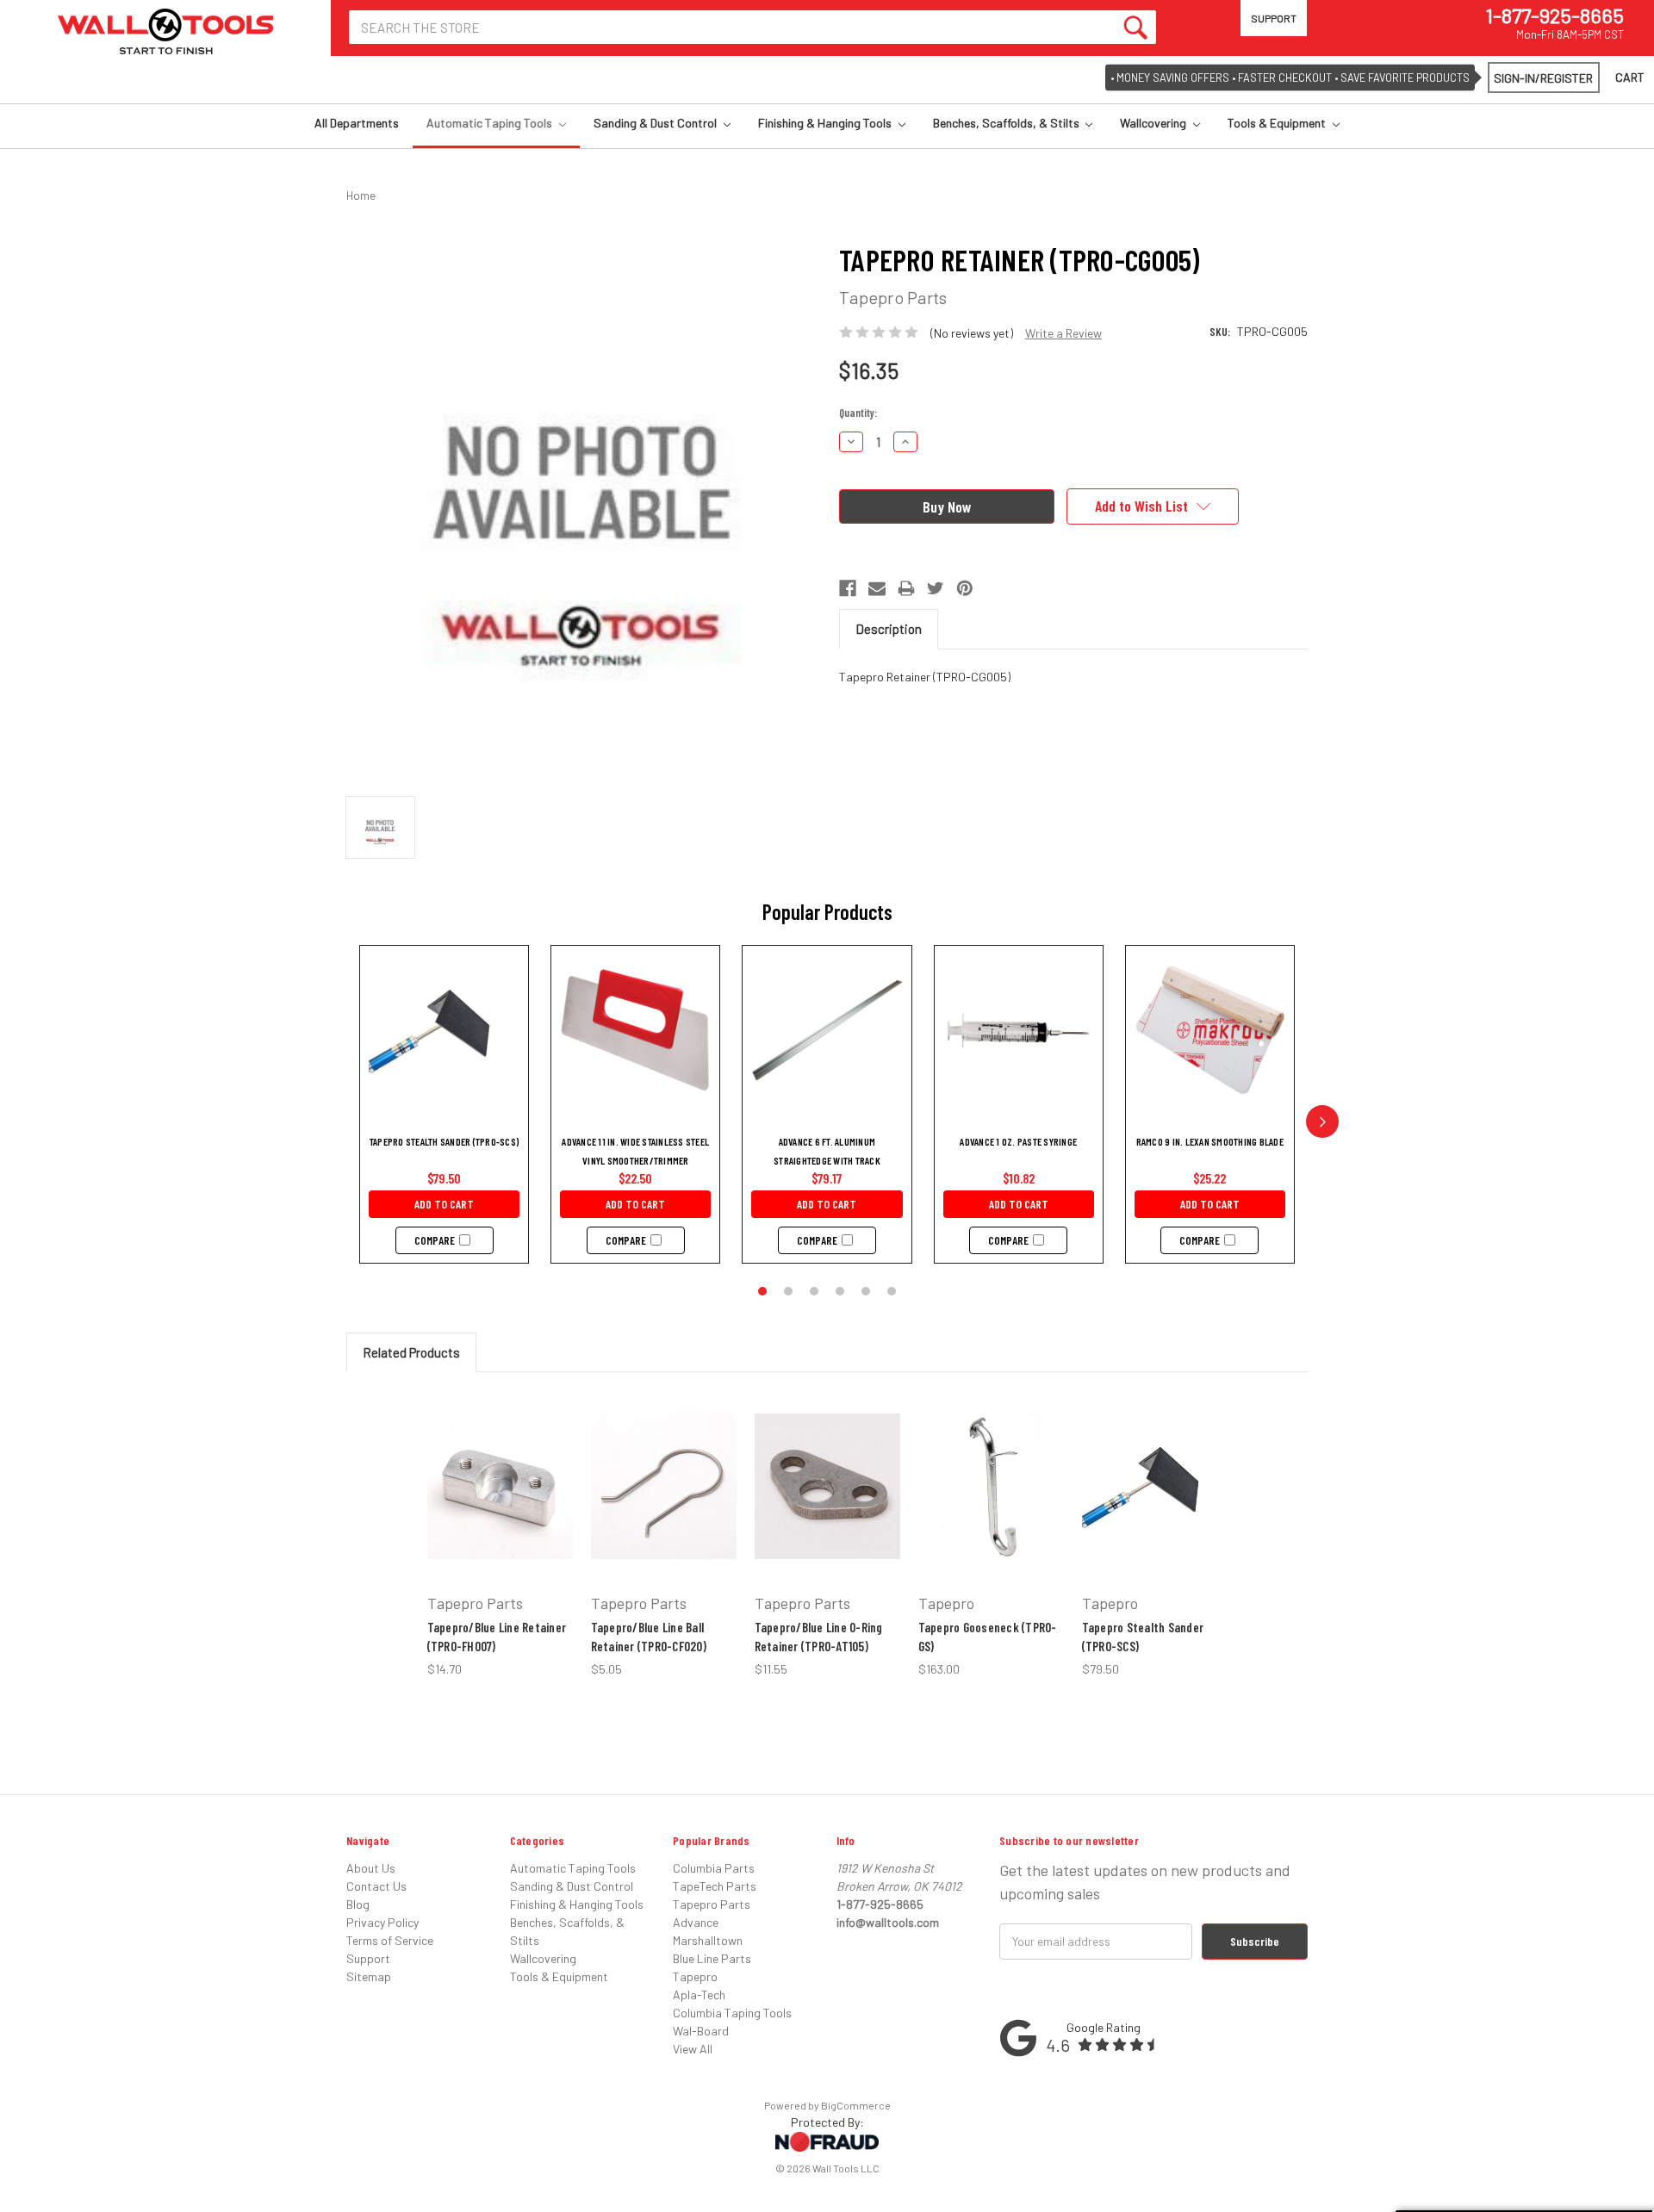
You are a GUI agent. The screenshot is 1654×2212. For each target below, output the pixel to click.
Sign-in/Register (1543, 78)
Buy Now (489, 1527)
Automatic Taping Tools (491, 123)
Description (889, 629)
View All (693, 2049)
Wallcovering (1154, 123)
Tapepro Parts (712, 1904)
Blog (358, 1904)
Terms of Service (390, 1940)
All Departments (357, 123)
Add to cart (444, 1204)
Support (1274, 18)
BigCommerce (856, 2105)
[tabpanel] (500, 1534)
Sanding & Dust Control (656, 123)
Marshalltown (708, 1940)
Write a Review (1063, 333)
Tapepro (695, 1976)
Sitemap (369, 1976)
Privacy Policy (382, 1922)
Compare (435, 1240)
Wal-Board (701, 2031)
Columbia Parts (714, 1868)
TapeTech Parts (715, 1886)
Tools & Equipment (1278, 123)
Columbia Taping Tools (732, 2013)
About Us (371, 1868)
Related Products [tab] (411, 1352)
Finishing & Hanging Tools (826, 123)
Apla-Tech (699, 1995)
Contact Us (376, 1886)
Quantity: (858, 413)
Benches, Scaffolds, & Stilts (1007, 123)
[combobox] (752, 27)
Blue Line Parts (712, 1958)
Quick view (494, 1455)
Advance (696, 1922)
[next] (1322, 1121)
